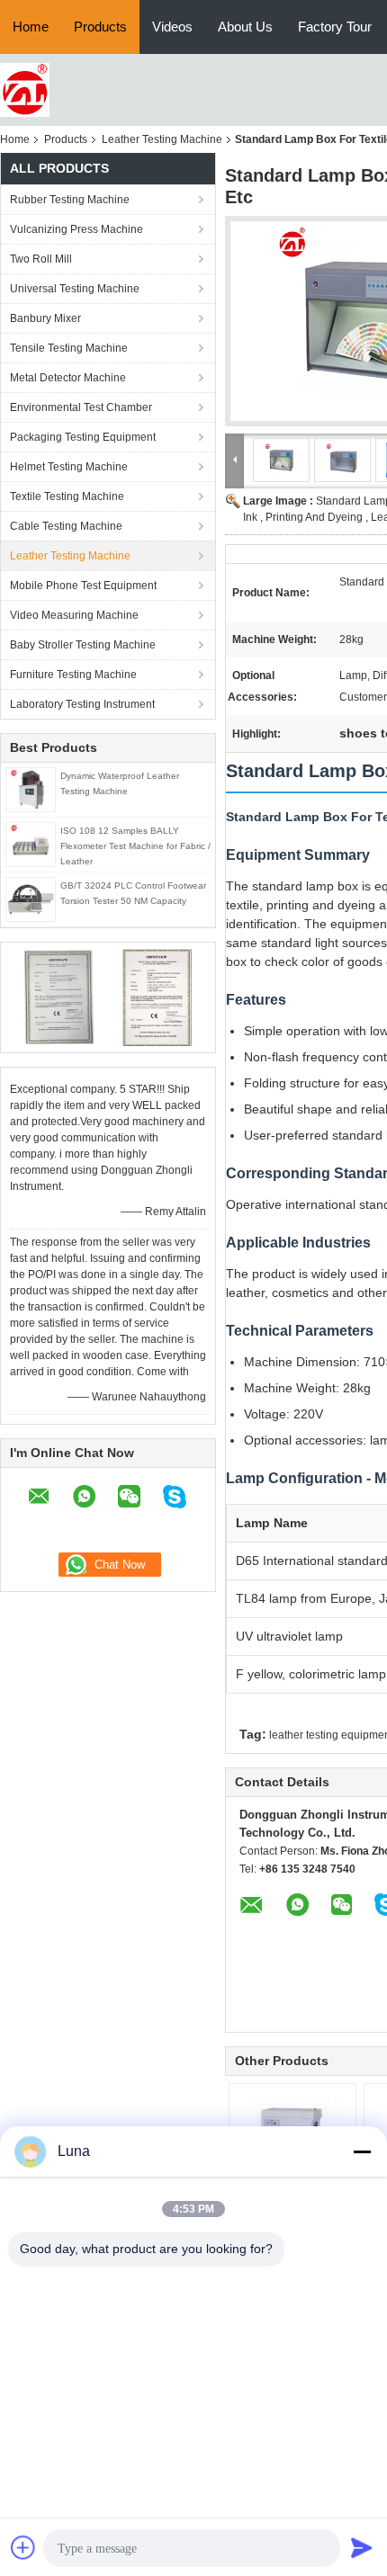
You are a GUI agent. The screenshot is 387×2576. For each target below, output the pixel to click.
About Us (245, 27)
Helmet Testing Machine (69, 467)
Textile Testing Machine (67, 496)
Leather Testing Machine (162, 139)
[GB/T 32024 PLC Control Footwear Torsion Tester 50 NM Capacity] (31, 899)
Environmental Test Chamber (81, 407)
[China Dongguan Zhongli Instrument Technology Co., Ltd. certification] (59, 997)
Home (31, 27)
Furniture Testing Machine (73, 675)
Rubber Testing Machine (70, 200)
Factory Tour (335, 27)
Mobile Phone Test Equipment (83, 586)
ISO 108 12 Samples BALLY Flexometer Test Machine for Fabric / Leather (135, 846)
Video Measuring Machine (74, 615)
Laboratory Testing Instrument (82, 704)
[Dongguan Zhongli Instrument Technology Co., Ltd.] (25, 89)
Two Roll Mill (41, 259)
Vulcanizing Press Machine (76, 229)
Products (100, 27)
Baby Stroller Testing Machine (83, 645)
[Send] (362, 2547)
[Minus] (362, 2151)
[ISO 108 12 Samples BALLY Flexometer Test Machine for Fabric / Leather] (31, 844)
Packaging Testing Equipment (83, 437)
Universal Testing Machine (75, 289)
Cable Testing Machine (66, 526)
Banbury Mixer (45, 318)
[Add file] (23, 2547)
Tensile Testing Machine (69, 348)
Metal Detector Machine (68, 378)
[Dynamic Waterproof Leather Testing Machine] (31, 789)
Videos (172, 27)
